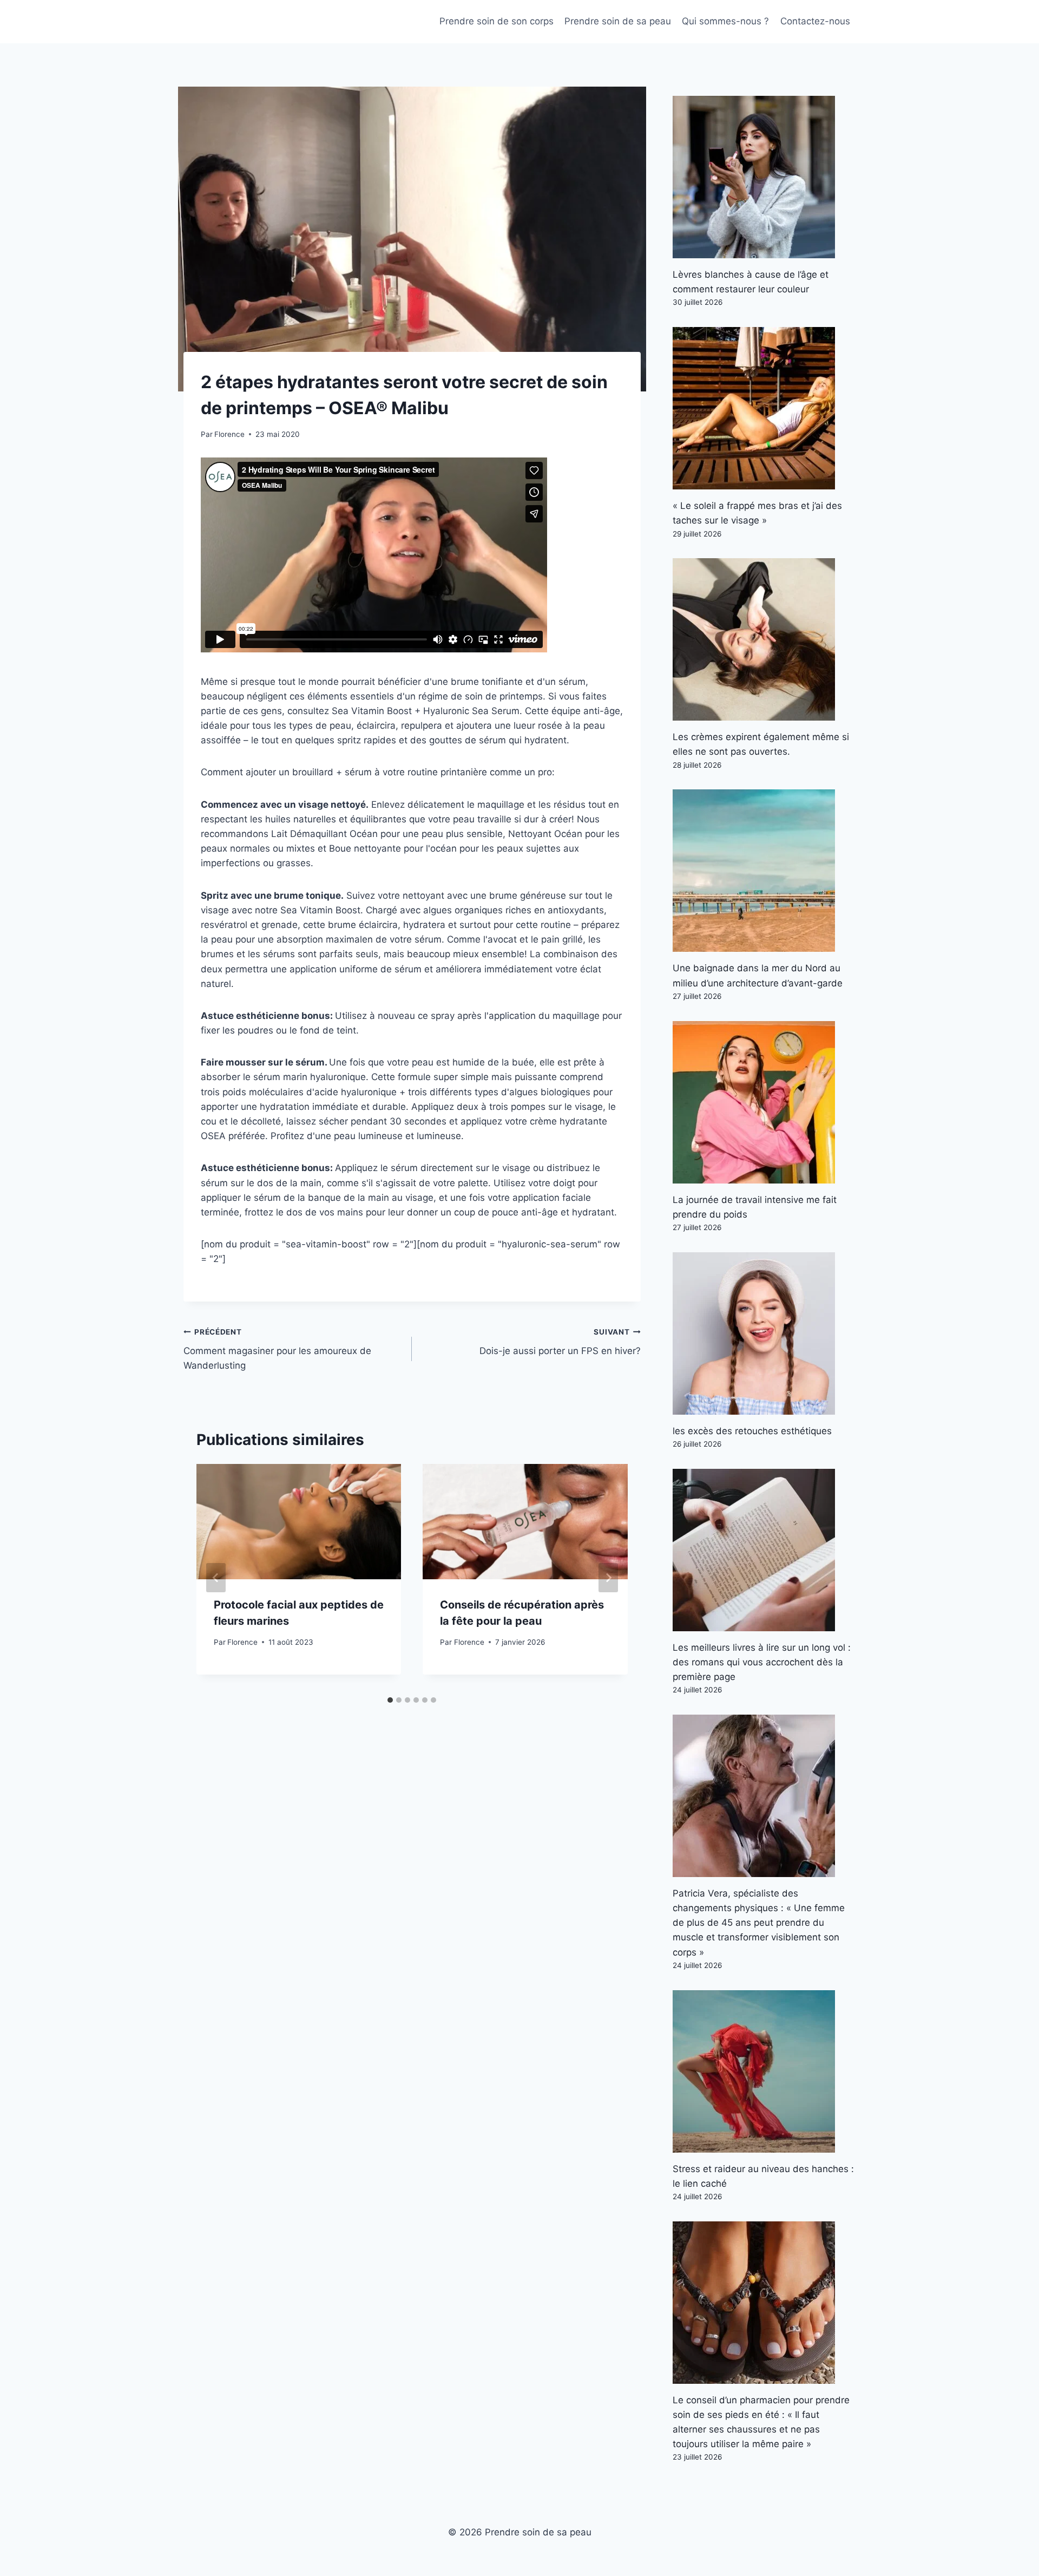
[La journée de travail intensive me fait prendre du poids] (764, 1102)
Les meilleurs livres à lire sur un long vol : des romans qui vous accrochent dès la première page (762, 1662)
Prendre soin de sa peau (618, 21)
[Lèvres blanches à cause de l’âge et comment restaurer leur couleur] (764, 177)
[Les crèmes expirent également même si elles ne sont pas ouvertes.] (764, 639)
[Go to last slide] (216, 1578)
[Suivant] (608, 1578)
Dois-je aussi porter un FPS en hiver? (560, 1342)
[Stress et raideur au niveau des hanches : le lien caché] (764, 2071)
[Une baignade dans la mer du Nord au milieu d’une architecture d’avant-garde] (764, 871)
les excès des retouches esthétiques (752, 1431)
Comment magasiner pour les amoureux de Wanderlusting (277, 1349)
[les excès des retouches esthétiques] (764, 1333)
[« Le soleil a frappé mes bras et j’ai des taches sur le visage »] (764, 408)
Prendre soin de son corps (497, 21)
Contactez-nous (815, 21)
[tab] (390, 1700)
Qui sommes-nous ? (725, 21)
